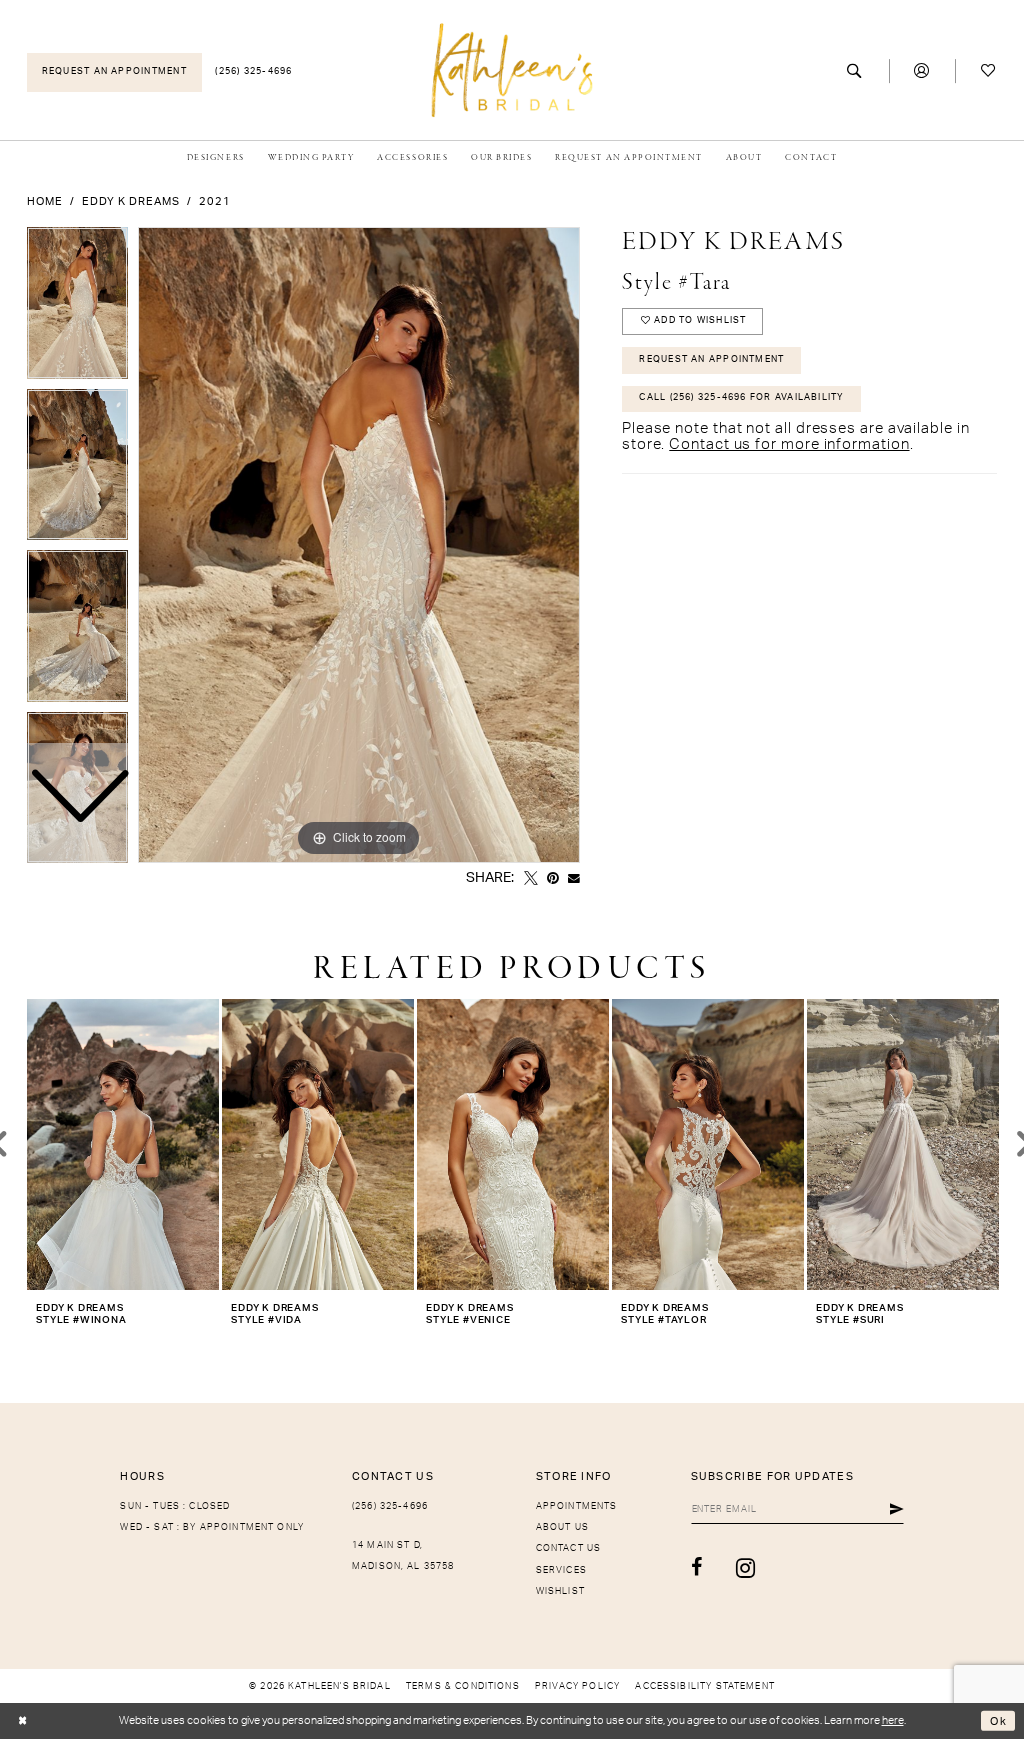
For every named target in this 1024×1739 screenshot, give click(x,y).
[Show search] (855, 71)
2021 (215, 201)
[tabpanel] (359, 545)
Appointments (577, 1506)
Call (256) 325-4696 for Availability (741, 397)
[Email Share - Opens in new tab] (574, 879)
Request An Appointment (711, 359)
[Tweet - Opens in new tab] (531, 879)
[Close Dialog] (22, 1721)
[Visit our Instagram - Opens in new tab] (746, 1568)
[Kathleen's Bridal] (512, 69)
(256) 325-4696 (390, 1506)
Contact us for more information (789, 444)
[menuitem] (114, 72)
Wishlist (560, 1591)
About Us (562, 1527)
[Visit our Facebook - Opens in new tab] (697, 1568)
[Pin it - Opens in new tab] (553, 879)
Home (45, 201)
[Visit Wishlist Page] (988, 71)
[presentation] (123, 1144)
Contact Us (569, 1548)
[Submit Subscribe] (897, 1510)
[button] (922, 71)
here (893, 1720)
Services (561, 1570)
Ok (998, 1720)
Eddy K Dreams (131, 201)
